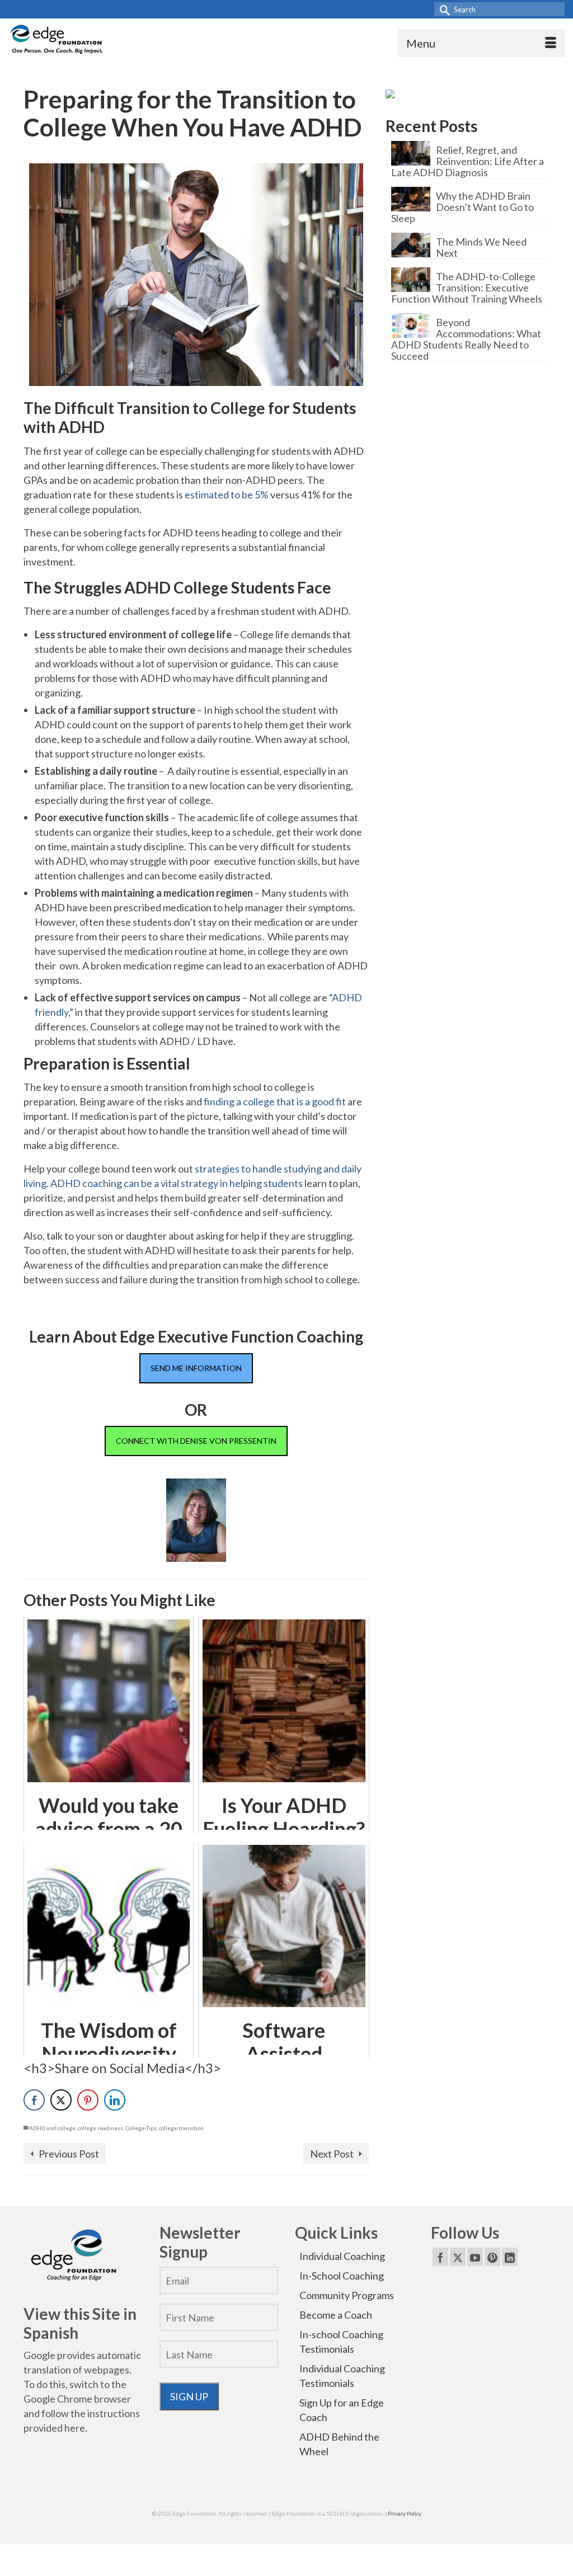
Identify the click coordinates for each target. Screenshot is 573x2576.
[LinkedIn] (510, 2257)
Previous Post (69, 2154)
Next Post (332, 2154)
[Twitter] (458, 2257)
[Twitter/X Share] (61, 2100)
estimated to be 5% (227, 495)
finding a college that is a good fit (275, 1101)
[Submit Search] (443, 9)
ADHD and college (52, 2128)
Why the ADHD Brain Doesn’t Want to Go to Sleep (462, 207)
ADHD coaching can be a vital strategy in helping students (177, 1183)
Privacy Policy (405, 2513)
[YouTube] (475, 2257)
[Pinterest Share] (88, 2100)
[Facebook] (440, 2257)
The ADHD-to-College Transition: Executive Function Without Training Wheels (467, 287)
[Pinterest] (492, 2257)
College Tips (141, 2128)
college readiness (100, 2128)
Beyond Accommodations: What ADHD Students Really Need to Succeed (466, 339)
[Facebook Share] (34, 2100)
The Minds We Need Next (481, 247)
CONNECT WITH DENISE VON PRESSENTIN (196, 1441)
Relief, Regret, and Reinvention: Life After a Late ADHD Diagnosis (468, 161)
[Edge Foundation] (57, 41)
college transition (181, 2128)
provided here (54, 2428)
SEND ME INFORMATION (196, 1368)
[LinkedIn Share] (115, 2100)
